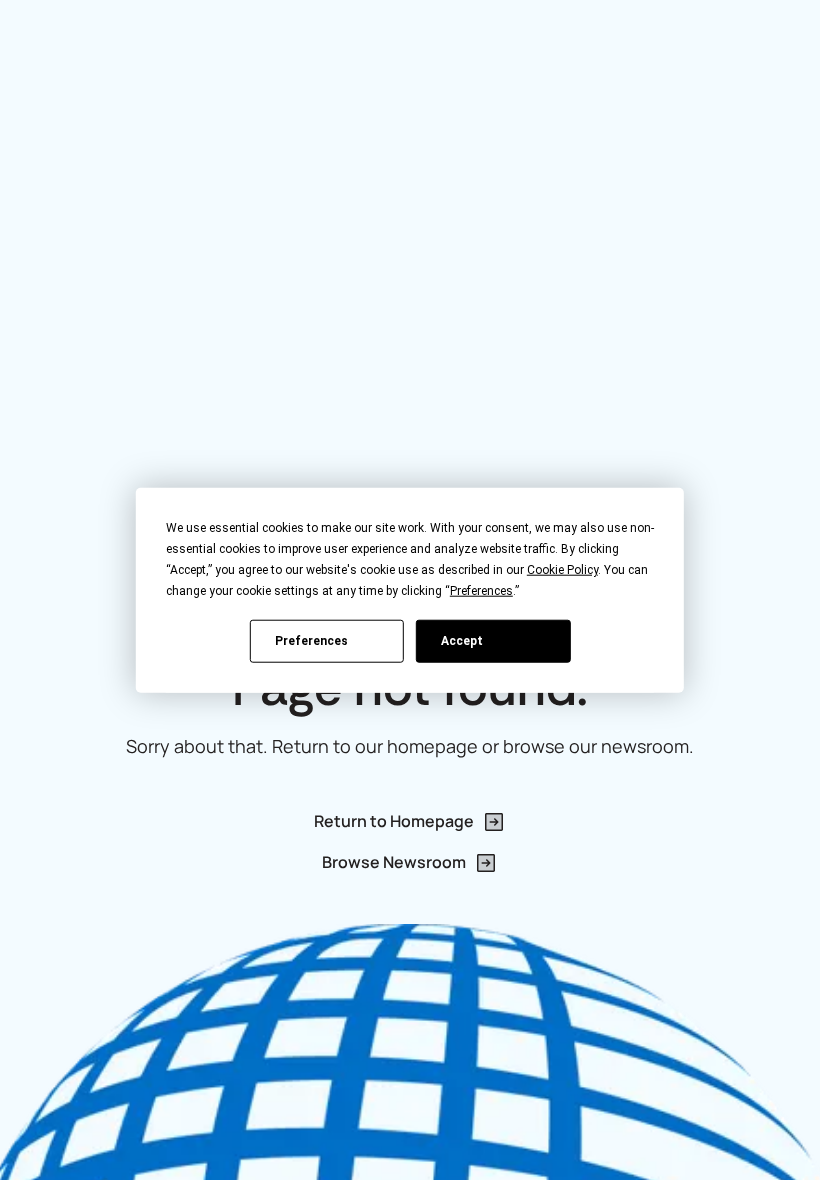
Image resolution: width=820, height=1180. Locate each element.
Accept (462, 640)
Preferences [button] (481, 591)
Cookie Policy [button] (562, 570)
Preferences (311, 640)
